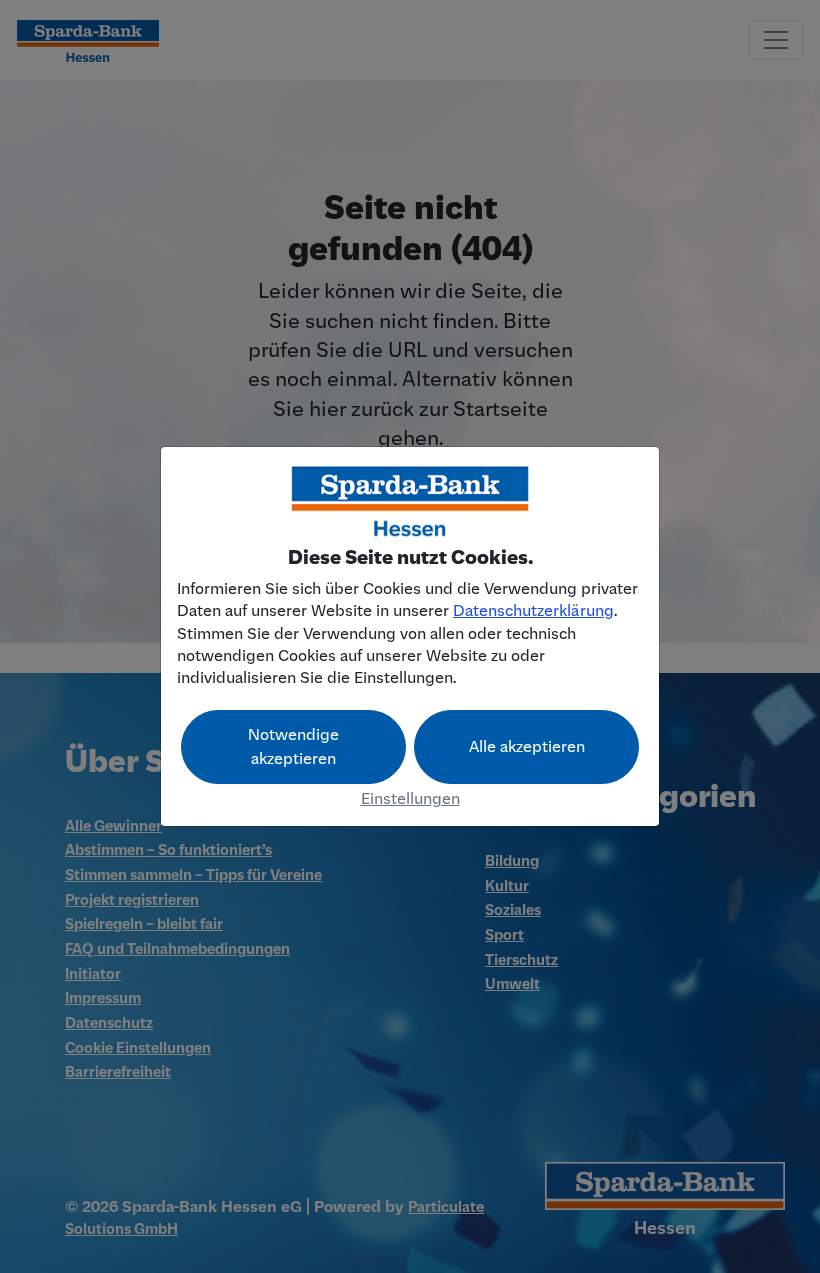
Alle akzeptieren (527, 747)
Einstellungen (410, 799)
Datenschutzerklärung (533, 611)
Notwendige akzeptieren (293, 747)
